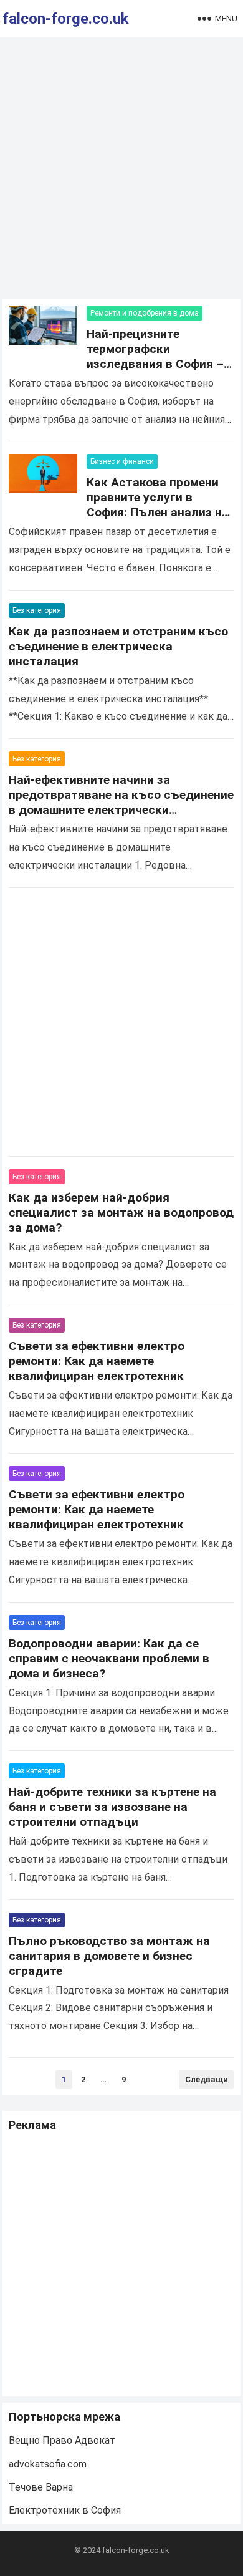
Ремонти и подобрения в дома (145, 313)
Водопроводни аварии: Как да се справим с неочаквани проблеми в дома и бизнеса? (109, 1658)
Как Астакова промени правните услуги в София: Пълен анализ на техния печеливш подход (159, 505)
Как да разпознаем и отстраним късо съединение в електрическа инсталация (118, 646)
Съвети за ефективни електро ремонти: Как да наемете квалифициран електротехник (97, 1361)
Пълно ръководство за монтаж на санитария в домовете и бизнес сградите (109, 1956)
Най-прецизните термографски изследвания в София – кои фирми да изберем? (155, 356)
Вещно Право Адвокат (62, 2440)
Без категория (37, 610)
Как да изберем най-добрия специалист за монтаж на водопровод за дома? (121, 1213)
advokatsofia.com (48, 2464)
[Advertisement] (121, 171)
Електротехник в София (65, 2510)
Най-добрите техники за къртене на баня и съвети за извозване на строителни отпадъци (112, 1807)
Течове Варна (41, 2487)
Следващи (207, 2079)
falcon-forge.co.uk (66, 19)
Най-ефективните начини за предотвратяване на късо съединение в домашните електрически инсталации (121, 802)
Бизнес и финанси (122, 461)
